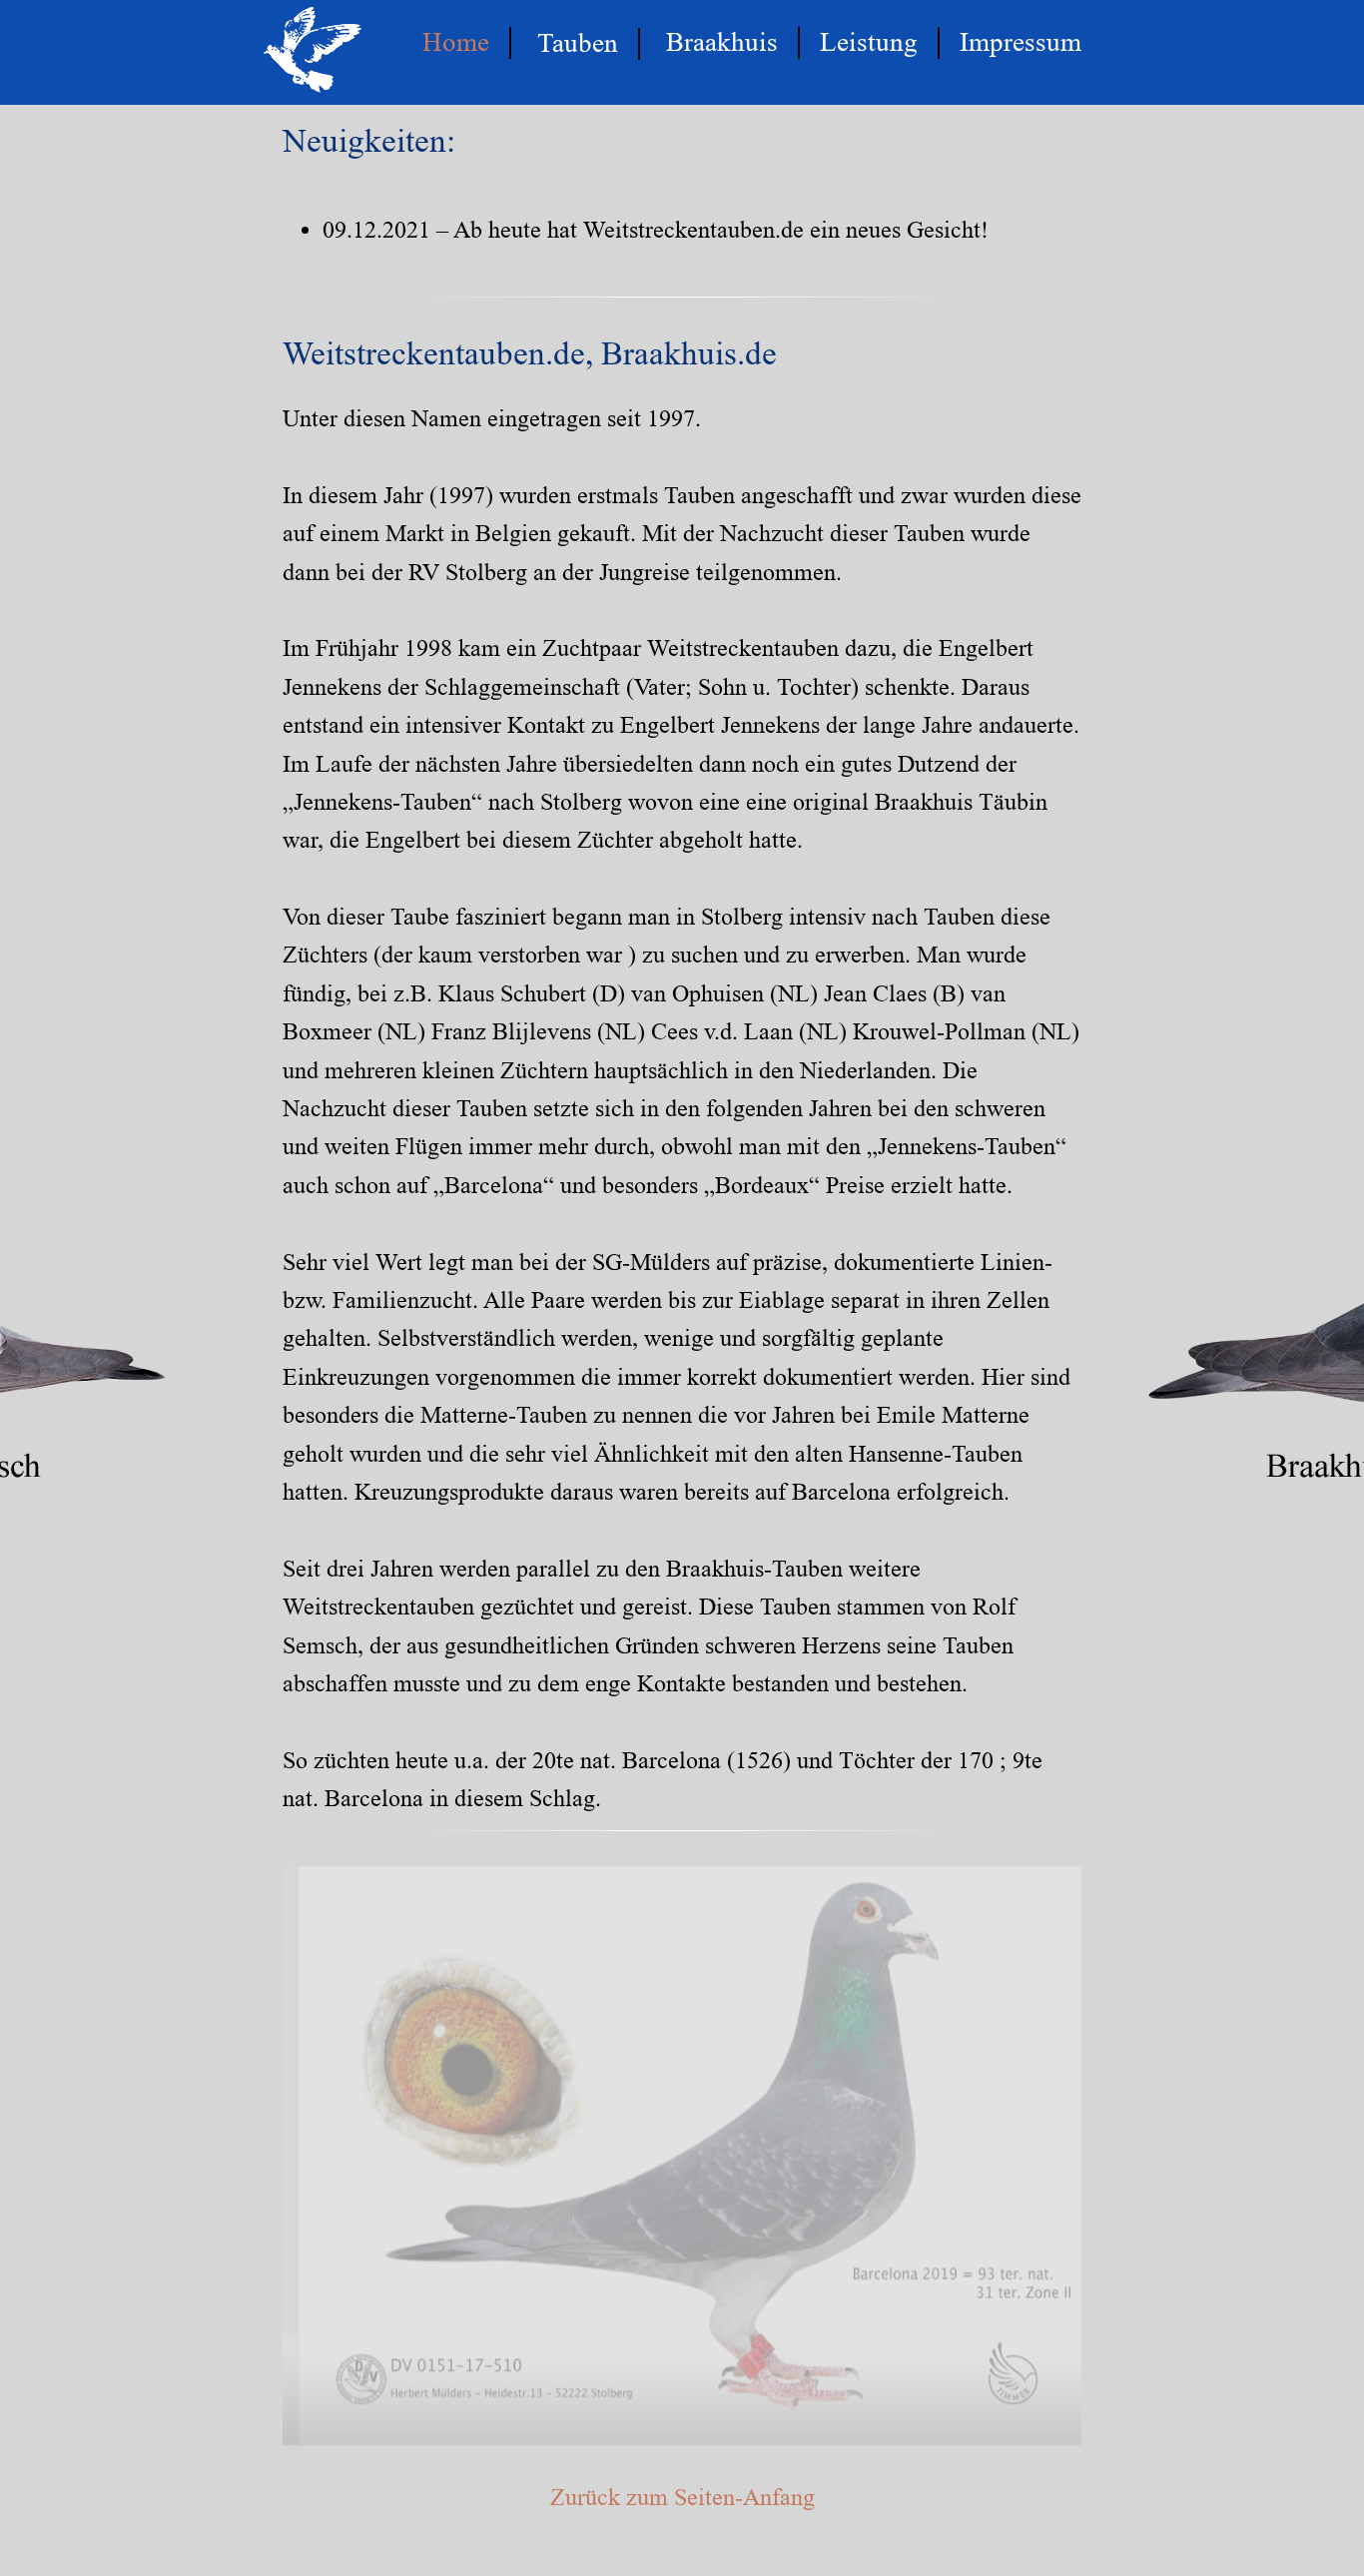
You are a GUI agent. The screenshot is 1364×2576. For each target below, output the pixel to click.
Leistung (869, 42)
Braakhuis (722, 42)
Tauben (578, 43)
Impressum (1021, 42)
